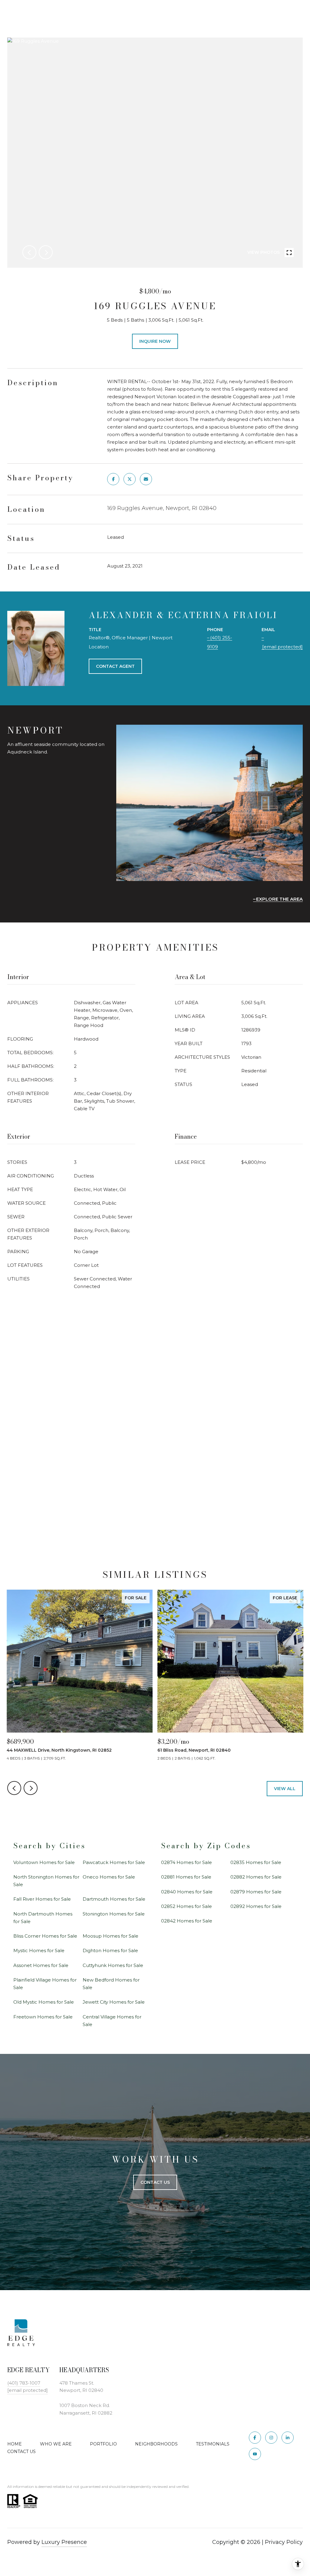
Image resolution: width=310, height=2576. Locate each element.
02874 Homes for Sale (186, 1862)
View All (285, 1789)
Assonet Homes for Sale (41, 1965)
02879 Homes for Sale (256, 1892)
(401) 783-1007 (24, 2383)
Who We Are (56, 2444)
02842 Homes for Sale (187, 1921)
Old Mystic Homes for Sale (44, 2002)
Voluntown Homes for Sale (44, 1862)
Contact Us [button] (155, 2182)
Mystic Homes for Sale (39, 1950)
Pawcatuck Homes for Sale (114, 1862)
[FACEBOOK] (255, 2438)
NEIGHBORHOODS (156, 2444)
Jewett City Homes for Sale (114, 2002)
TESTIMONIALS (213, 2444)
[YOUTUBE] (255, 2454)
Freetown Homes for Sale (43, 2017)
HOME (15, 2444)
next (46, 252)
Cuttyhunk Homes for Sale (113, 1965)
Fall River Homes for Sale (42, 1899)
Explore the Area (279, 899)
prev (29, 252)
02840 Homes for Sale (187, 1892)
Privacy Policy (284, 2542)
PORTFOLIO (103, 2444)
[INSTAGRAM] (271, 2438)
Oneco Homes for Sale (109, 1877)
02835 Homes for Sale (256, 1862)
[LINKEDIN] (288, 2438)
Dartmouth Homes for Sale (114, 1899)
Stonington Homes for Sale (114, 1914)
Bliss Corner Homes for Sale (45, 1936)
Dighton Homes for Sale (110, 1950)
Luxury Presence (64, 2542)
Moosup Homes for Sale (110, 1936)
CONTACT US (21, 2452)
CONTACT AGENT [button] (115, 666)
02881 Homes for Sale (186, 1877)
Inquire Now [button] (155, 341)
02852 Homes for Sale (186, 1906)
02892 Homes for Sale (256, 1906)
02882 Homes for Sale (256, 1877)
